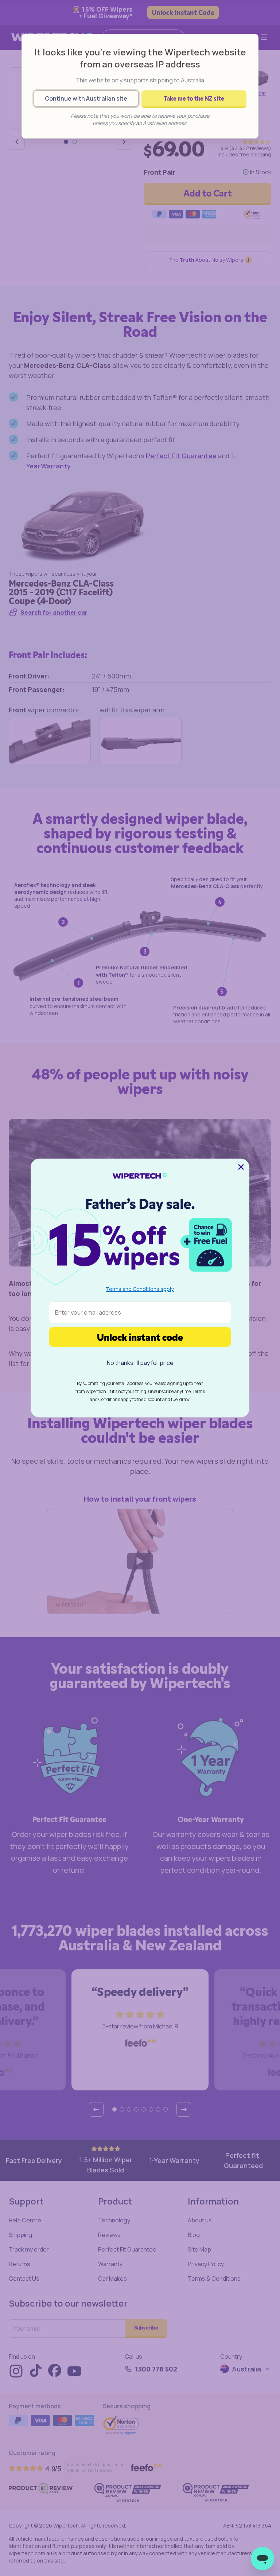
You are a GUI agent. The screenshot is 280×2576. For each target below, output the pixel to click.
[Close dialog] (241, 1167)
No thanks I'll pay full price (140, 1363)
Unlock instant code (140, 1337)
